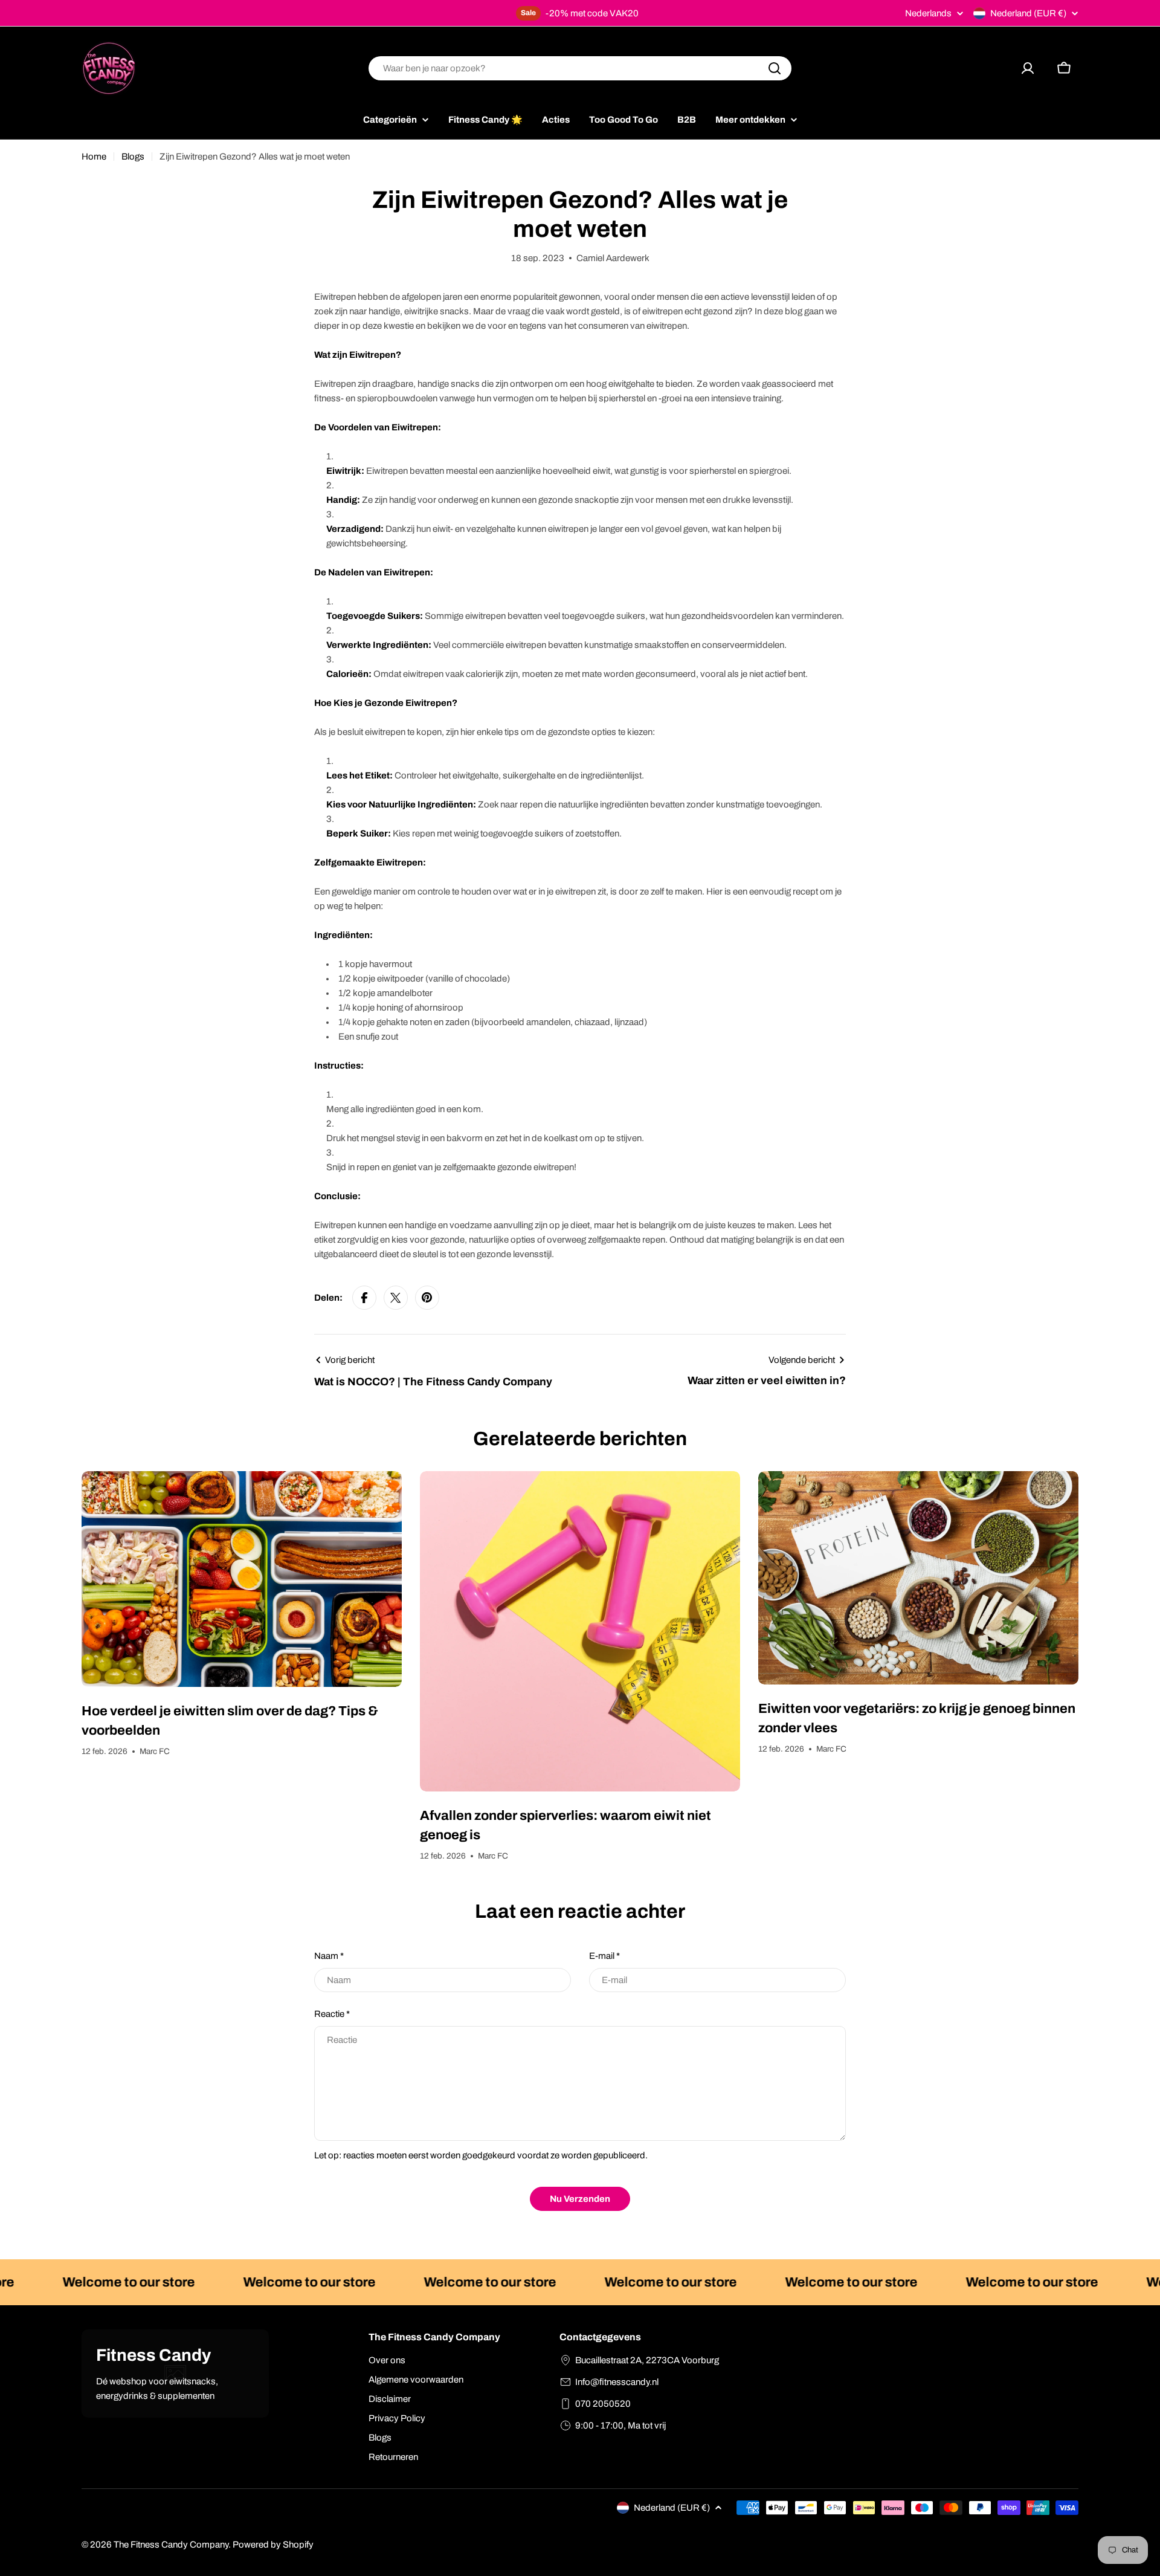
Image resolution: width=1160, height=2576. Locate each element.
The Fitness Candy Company (171, 2545)
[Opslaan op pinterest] (427, 1298)
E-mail (604, 1956)
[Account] (1028, 68)
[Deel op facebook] (364, 1298)
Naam (329, 1956)
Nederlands (928, 14)
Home (94, 157)
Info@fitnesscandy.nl (617, 2382)
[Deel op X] (396, 1298)
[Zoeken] (775, 68)
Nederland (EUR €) (1028, 13)
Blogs (133, 157)
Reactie (332, 2014)
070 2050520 (603, 2404)
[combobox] (580, 68)
